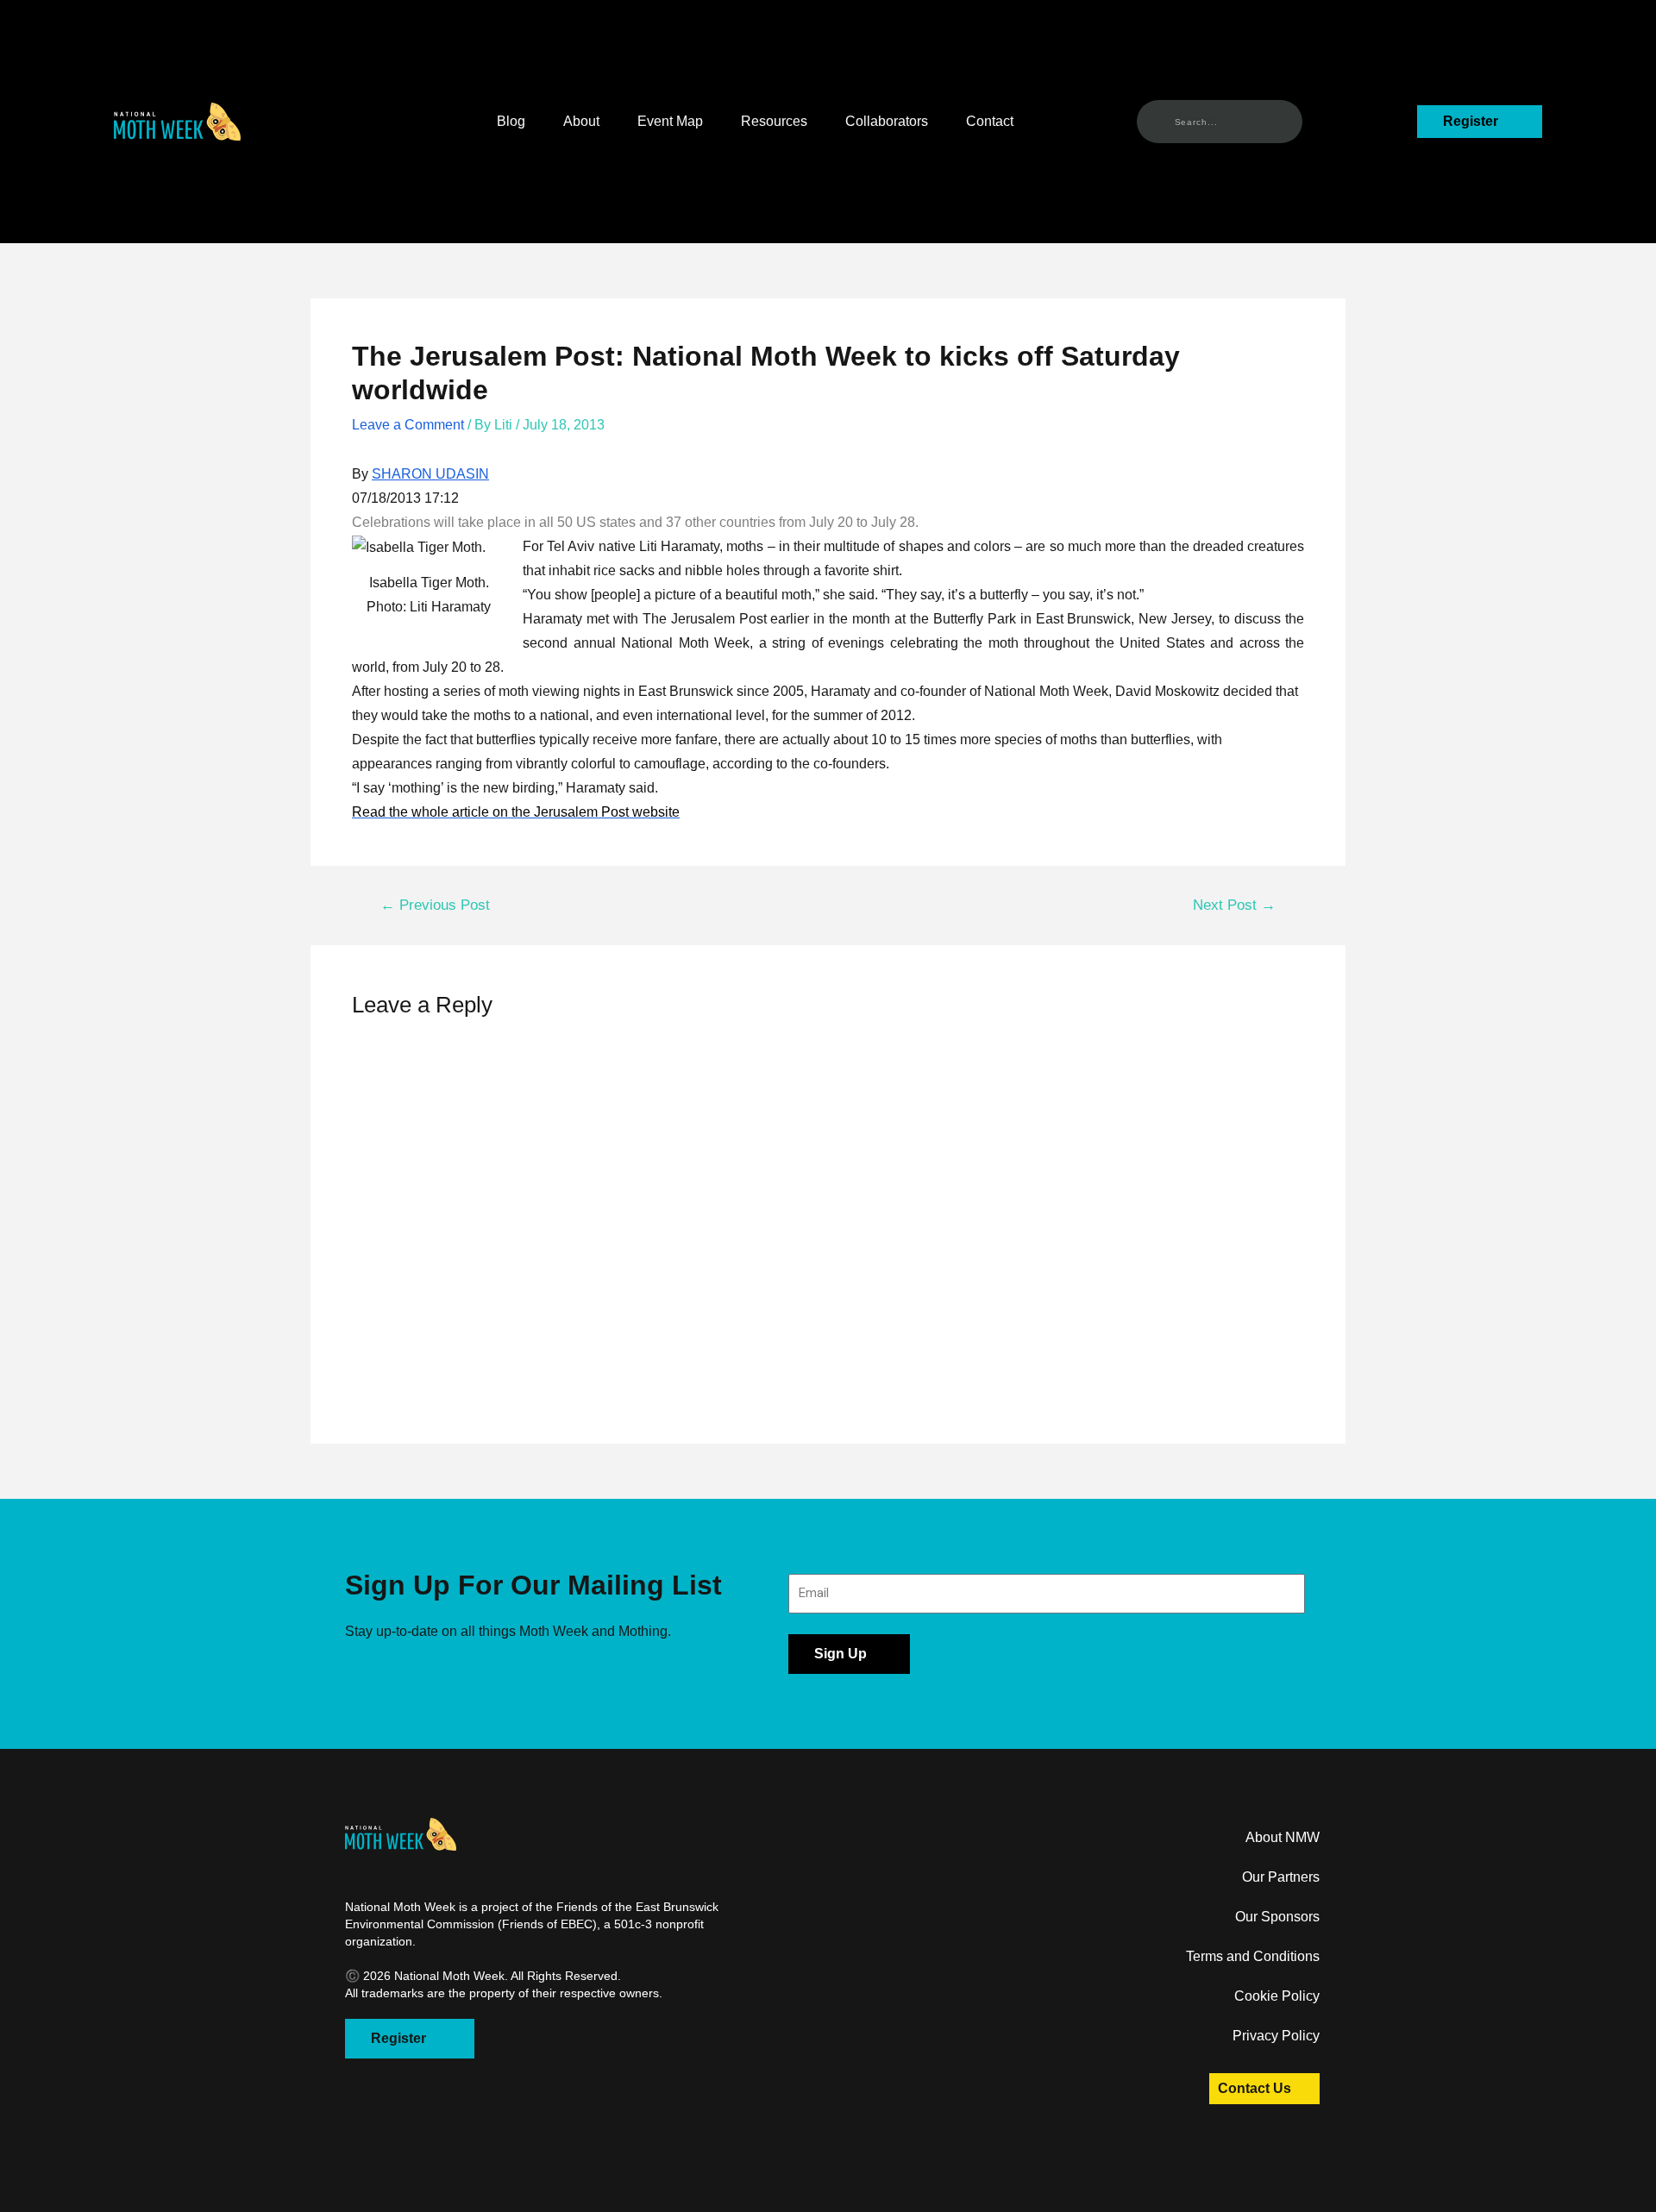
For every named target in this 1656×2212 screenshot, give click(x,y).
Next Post (1234, 905)
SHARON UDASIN (430, 474)
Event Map (670, 121)
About (581, 121)
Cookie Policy (1277, 1996)
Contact (990, 121)
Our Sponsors (1277, 1917)
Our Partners (1281, 1877)
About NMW (1283, 1837)
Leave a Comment (408, 425)
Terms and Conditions (1253, 1956)
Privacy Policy (1276, 2036)
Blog (511, 121)
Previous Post (435, 905)
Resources (774, 121)
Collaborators (887, 121)
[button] (177, 122)
